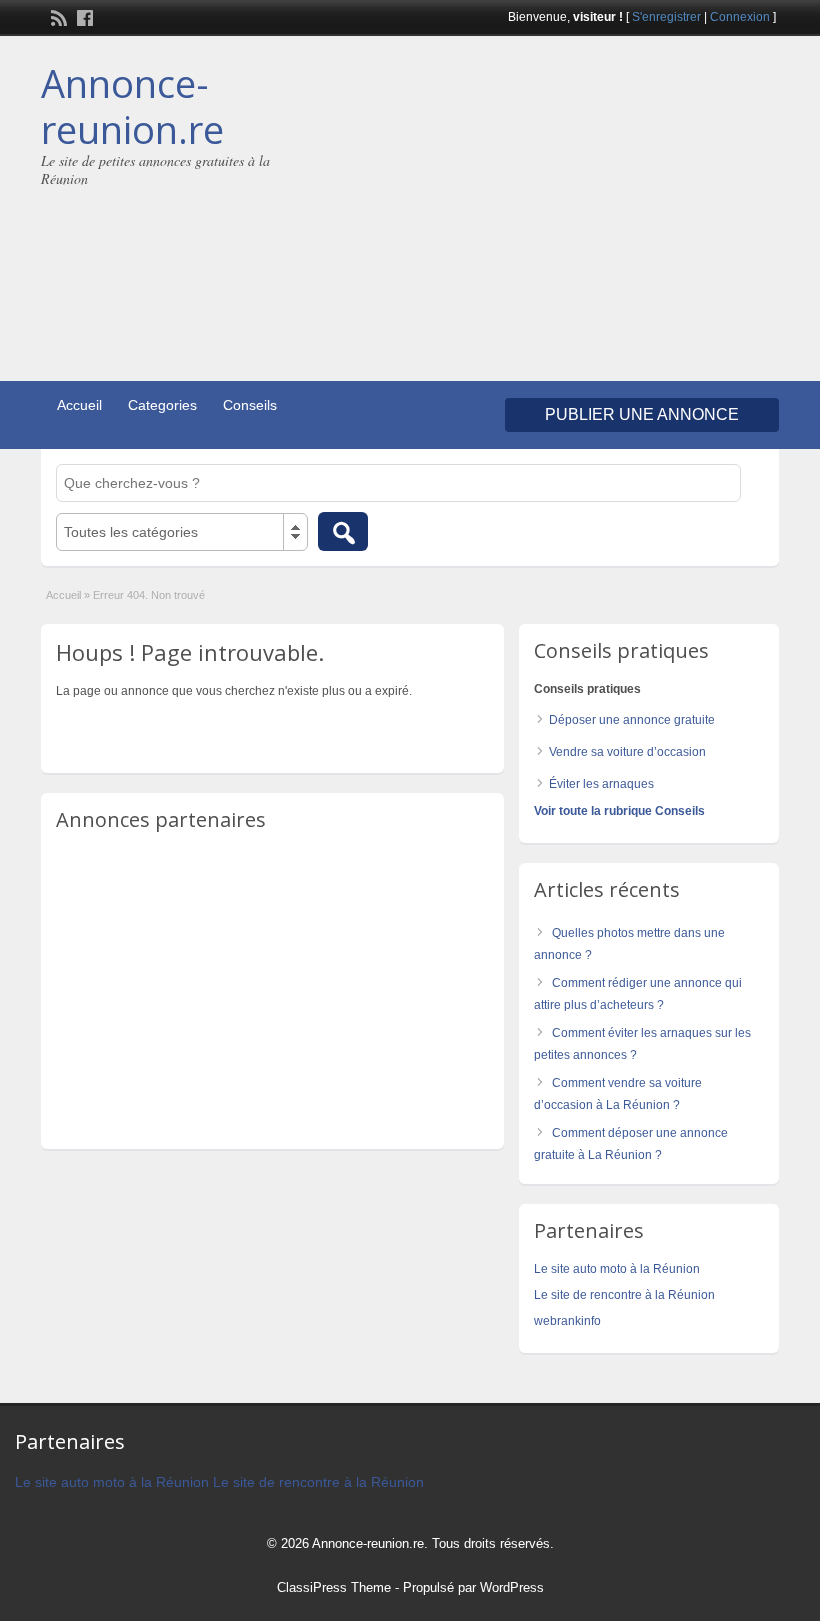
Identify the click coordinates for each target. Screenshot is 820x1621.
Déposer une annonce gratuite (632, 720)
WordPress (512, 1587)
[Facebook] (83, 16)
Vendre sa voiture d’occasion (627, 752)
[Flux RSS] (57, 16)
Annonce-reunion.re (132, 106)
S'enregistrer (666, 17)
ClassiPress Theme (334, 1587)
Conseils (250, 405)
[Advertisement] (616, 211)
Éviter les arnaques (601, 784)
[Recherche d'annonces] (343, 531)
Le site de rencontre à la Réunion (624, 1295)
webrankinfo (567, 1321)
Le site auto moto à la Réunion (617, 1269)
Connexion (740, 17)
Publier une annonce (642, 414)
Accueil (79, 405)
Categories (162, 405)
